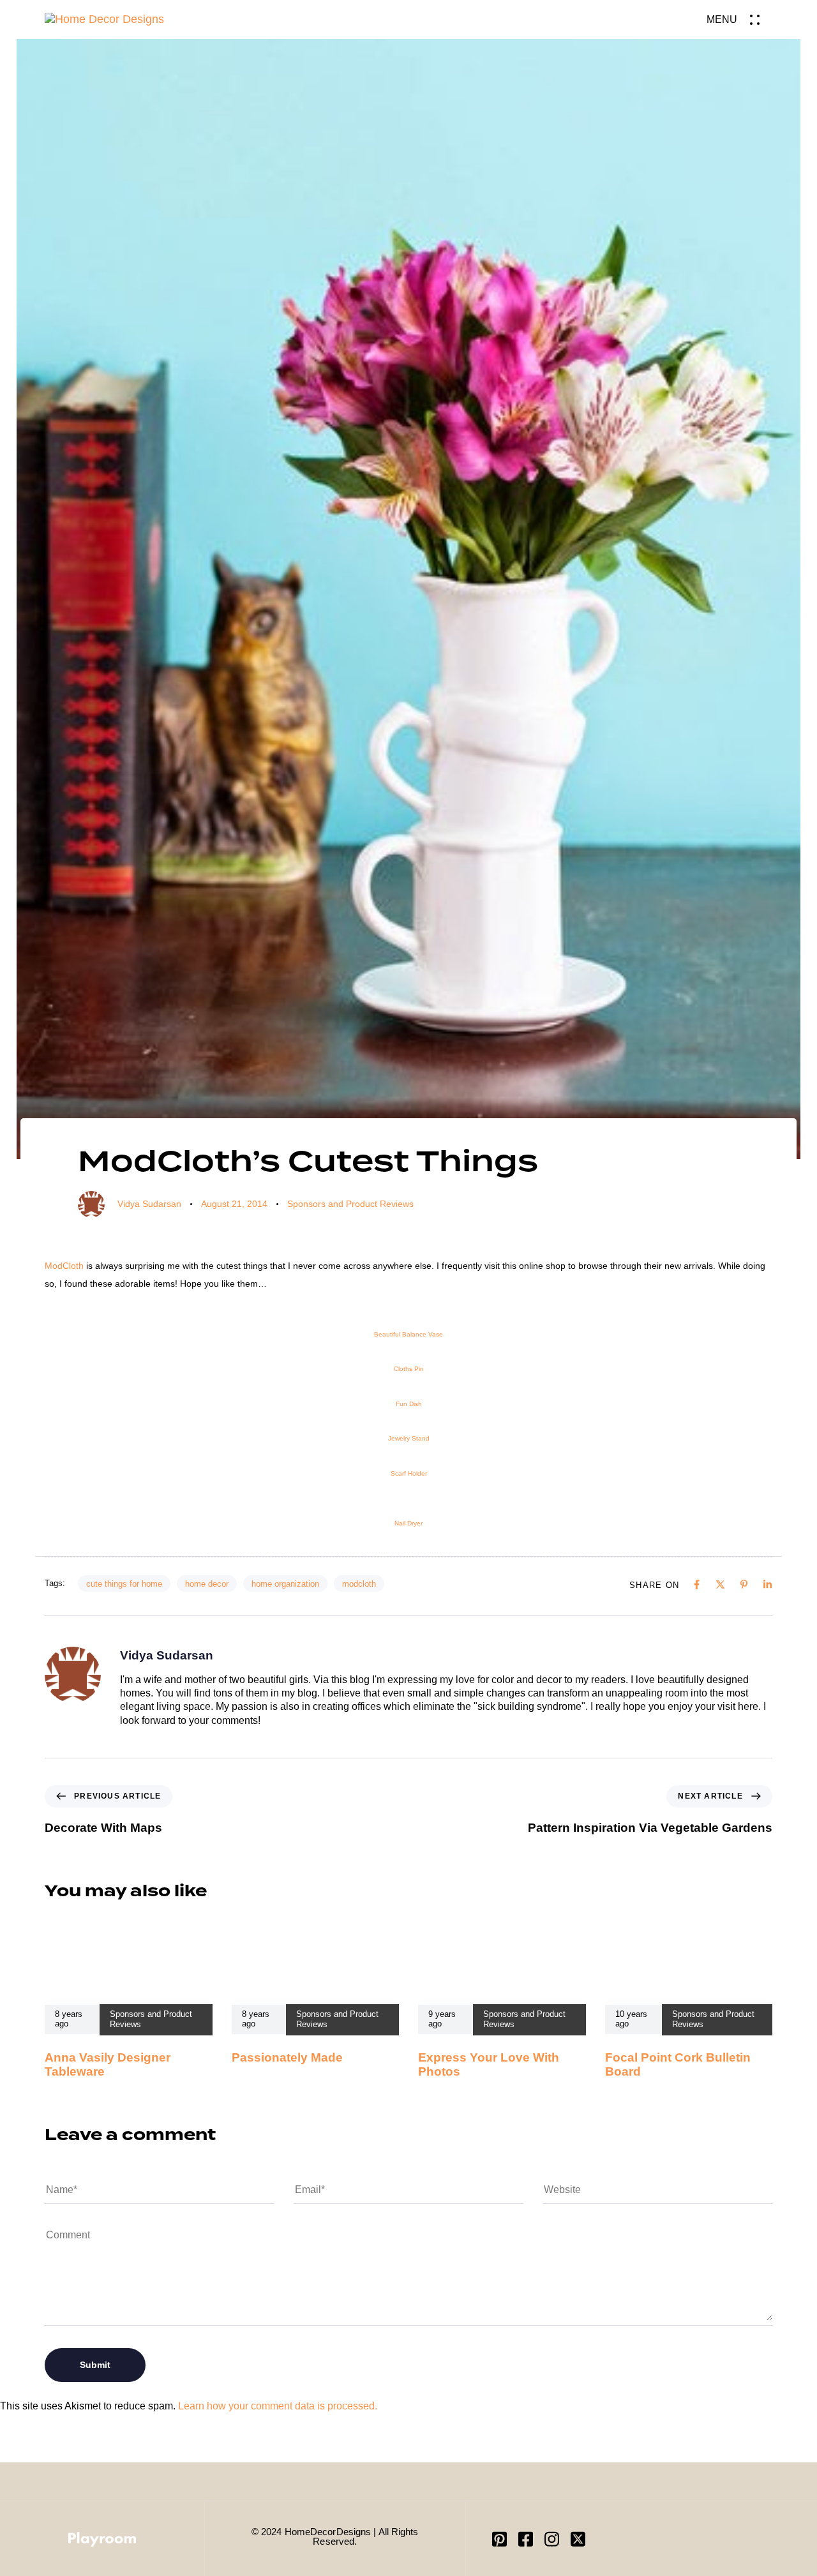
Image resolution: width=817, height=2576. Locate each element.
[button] (739, 19)
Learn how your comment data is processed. (278, 2406)
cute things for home (124, 1584)
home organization (285, 1584)
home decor (207, 1584)
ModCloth (64, 1266)
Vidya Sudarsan (149, 1204)
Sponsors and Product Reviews (350, 1204)
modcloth (359, 1584)
